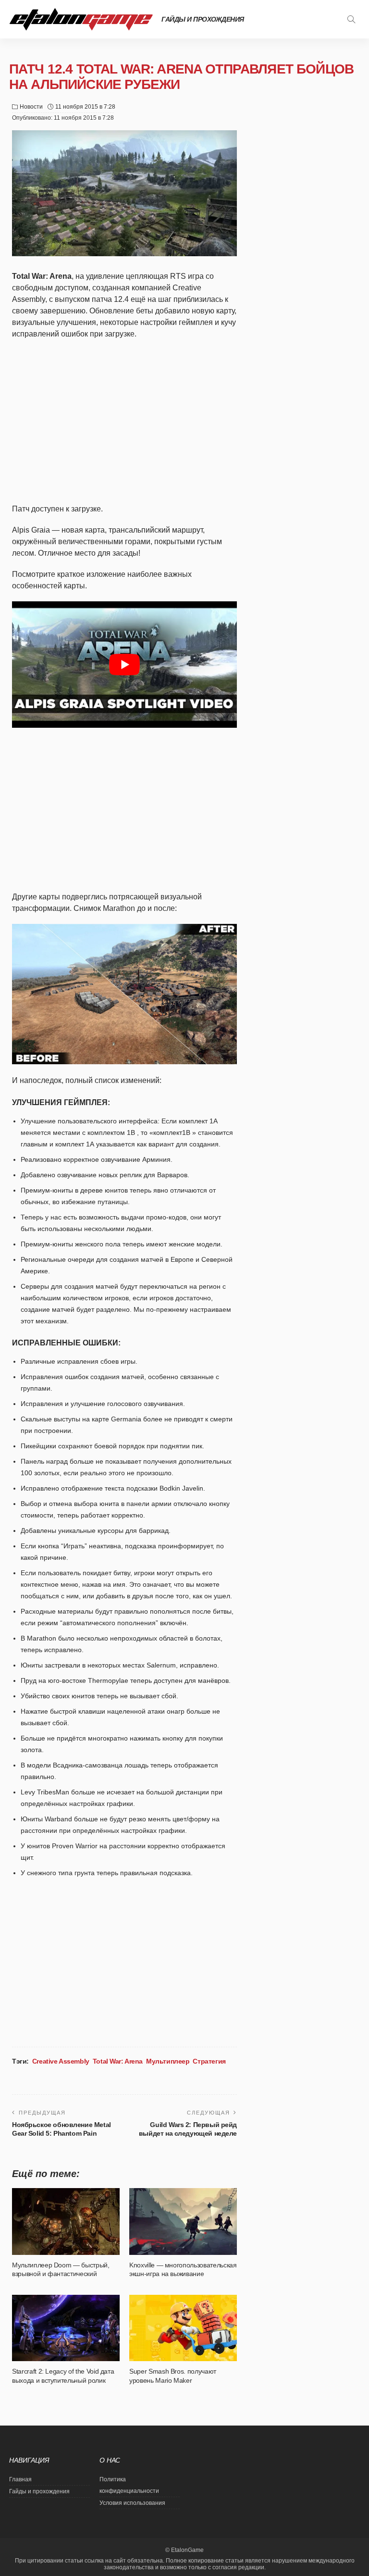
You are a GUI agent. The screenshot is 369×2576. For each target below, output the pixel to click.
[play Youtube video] (124, 665)
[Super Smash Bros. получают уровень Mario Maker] (183, 2328)
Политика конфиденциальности (129, 2485)
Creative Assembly (61, 2061)
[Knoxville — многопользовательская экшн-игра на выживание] (183, 2221)
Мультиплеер (168, 2061)
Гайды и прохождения (203, 19)
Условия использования (132, 2503)
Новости (31, 107)
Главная (20, 2479)
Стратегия (209, 2061)
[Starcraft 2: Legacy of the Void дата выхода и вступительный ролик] (66, 2328)
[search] (351, 19)
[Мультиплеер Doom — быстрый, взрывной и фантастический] (66, 2221)
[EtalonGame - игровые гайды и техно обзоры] (81, 19)
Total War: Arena (118, 2061)
